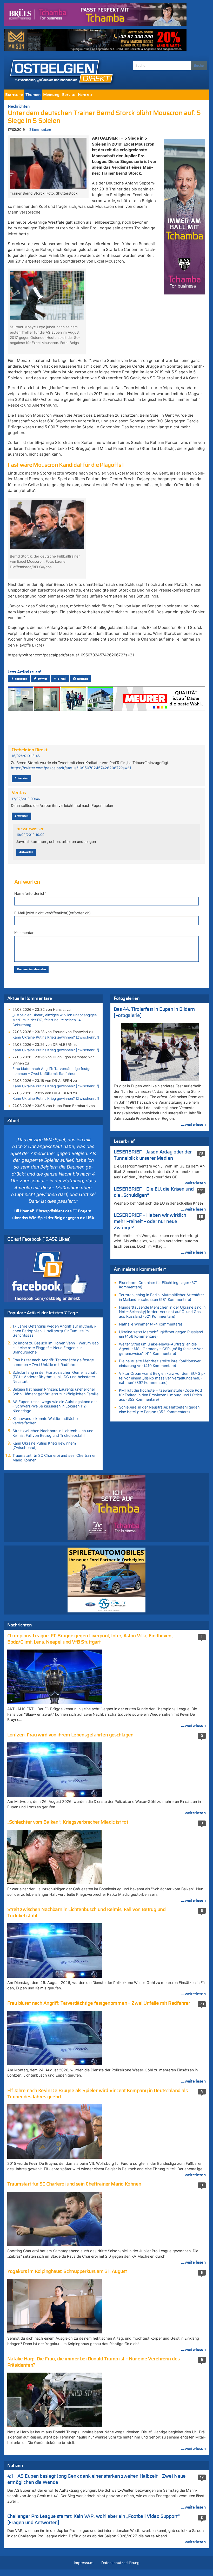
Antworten (21, 778)
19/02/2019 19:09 (30, 835)
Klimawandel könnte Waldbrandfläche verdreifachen (45, 1421)
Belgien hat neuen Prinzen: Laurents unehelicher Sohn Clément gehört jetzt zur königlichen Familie (55, 1392)
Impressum (84, 2563)
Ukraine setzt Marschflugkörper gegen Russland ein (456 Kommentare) (161, 1334)
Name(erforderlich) (30, 893)
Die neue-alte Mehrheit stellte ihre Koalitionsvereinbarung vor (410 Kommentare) (160, 1363)
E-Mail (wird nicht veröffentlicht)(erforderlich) (52, 913)
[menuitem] (14, 95)
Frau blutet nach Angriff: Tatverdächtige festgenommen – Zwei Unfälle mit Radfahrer (53, 1071)
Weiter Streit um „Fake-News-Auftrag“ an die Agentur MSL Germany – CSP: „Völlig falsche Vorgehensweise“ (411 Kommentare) (162, 1349)
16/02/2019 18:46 (26, 756)
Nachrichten (19, 106)
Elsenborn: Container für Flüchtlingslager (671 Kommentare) (158, 1285)
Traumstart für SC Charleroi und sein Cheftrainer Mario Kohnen (54, 1458)
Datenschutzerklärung (120, 2563)
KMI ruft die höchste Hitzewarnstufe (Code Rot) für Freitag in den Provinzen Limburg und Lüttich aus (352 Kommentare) (161, 1395)
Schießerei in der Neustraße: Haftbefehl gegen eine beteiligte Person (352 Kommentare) (159, 1409)
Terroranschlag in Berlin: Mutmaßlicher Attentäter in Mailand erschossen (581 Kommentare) (161, 1297)
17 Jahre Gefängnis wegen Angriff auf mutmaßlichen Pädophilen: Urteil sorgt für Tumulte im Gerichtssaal (54, 1331)
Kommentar (24, 933)
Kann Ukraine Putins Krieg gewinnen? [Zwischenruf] (56, 1037)
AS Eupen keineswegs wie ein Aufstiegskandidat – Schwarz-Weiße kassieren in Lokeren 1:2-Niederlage (55, 1406)
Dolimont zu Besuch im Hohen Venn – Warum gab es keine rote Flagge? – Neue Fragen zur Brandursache (56, 1348)
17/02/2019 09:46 (26, 799)
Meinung (51, 95)
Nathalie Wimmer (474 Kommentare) (151, 1324)
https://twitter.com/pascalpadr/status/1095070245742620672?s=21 (71, 768)
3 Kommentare (40, 130)
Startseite (14, 95)
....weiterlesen (194, 1124)
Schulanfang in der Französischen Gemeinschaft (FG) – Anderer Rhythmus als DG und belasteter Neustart (55, 1377)
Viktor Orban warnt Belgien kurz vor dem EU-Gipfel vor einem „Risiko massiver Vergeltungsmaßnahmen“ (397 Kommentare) (162, 1378)
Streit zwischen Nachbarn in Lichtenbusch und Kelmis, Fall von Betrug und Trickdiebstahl (53, 1433)
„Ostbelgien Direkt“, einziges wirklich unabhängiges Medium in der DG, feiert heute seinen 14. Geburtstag (55, 1020)
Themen (33, 95)
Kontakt (85, 95)
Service (69, 95)
